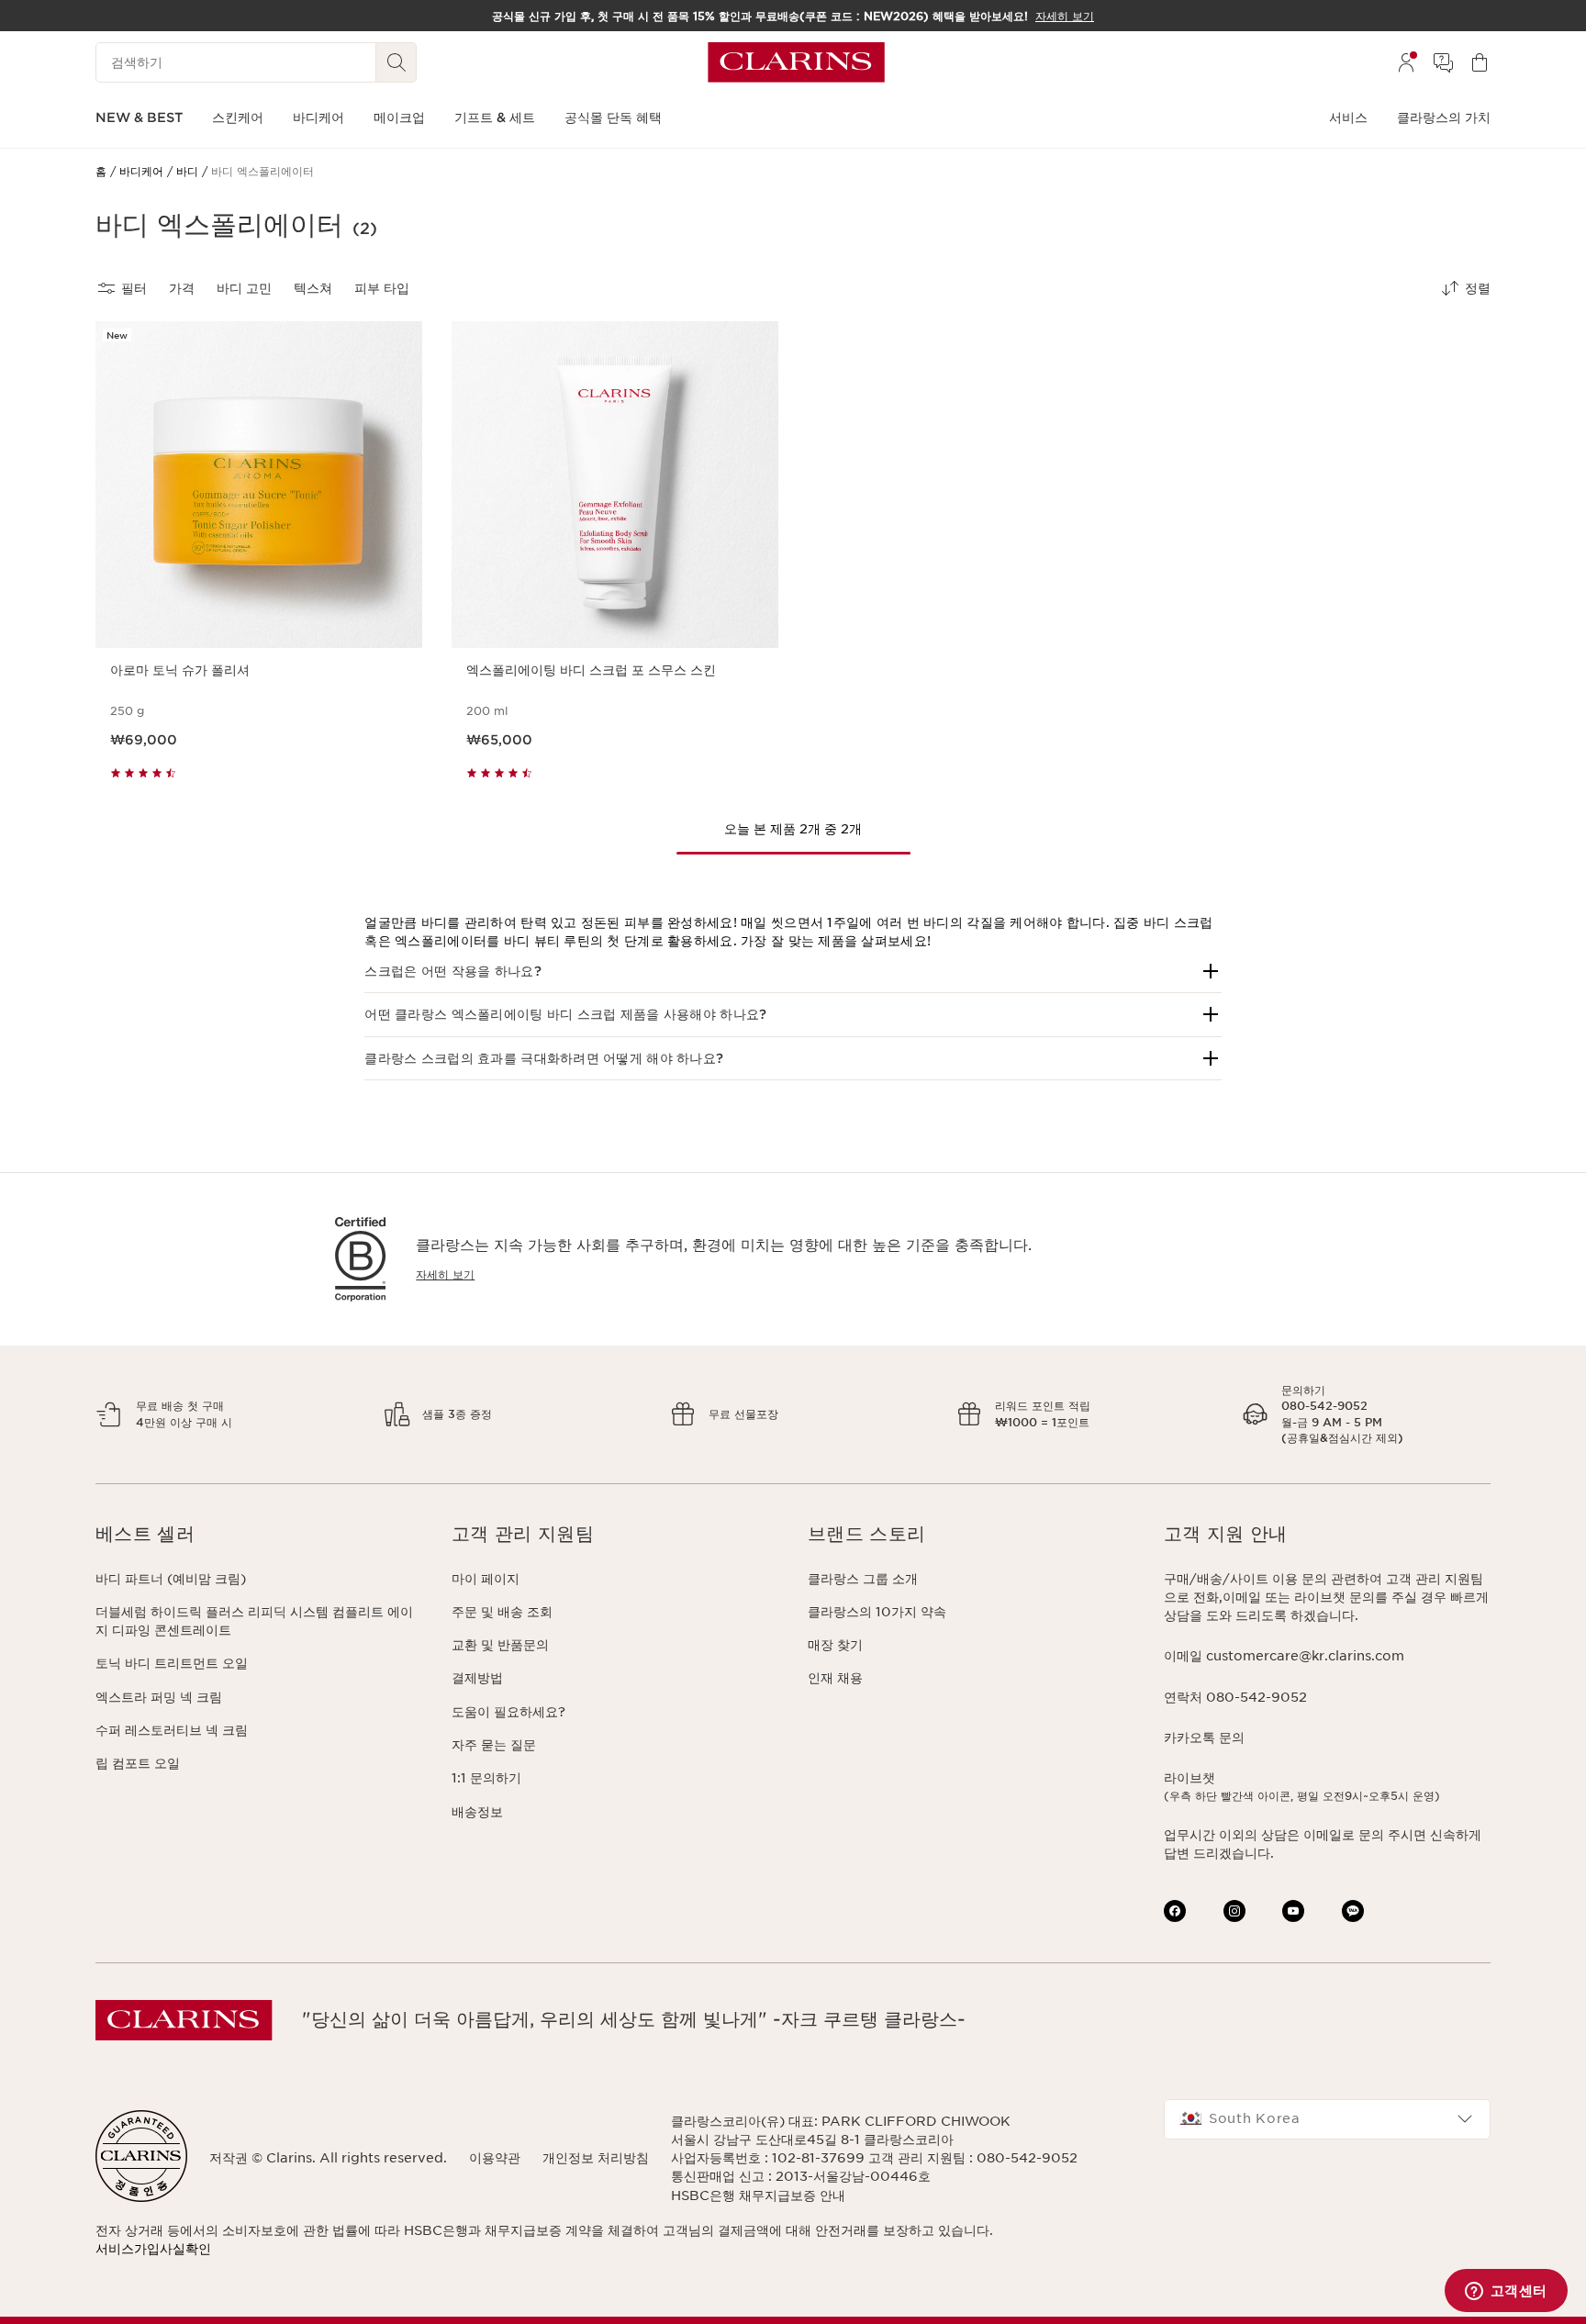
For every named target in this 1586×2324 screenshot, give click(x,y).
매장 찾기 (835, 1645)
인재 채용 (835, 1678)
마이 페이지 (486, 1579)
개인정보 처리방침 (596, 2158)
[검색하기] (396, 62)
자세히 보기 (445, 1274)
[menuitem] (1406, 62)
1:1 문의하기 (486, 1778)
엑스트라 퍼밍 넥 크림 (159, 1697)
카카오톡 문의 (1204, 1737)
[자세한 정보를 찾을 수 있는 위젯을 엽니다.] (1506, 2292)
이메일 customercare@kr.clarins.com (1284, 1656)
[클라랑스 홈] (796, 62)
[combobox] (1327, 2119)
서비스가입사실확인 (153, 2249)
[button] (793, 971)
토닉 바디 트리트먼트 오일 (172, 1663)
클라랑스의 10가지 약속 (877, 1612)
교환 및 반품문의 (500, 1645)
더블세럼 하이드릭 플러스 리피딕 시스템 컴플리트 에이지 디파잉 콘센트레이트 (254, 1621)
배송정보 (477, 1812)
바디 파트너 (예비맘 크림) (171, 1579)
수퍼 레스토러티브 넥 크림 (172, 1730)
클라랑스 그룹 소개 (863, 1579)
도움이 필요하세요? (508, 1712)
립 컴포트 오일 (138, 1763)
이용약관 (495, 2158)
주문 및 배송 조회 (502, 1612)
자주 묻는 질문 (494, 1745)
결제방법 (477, 1678)
